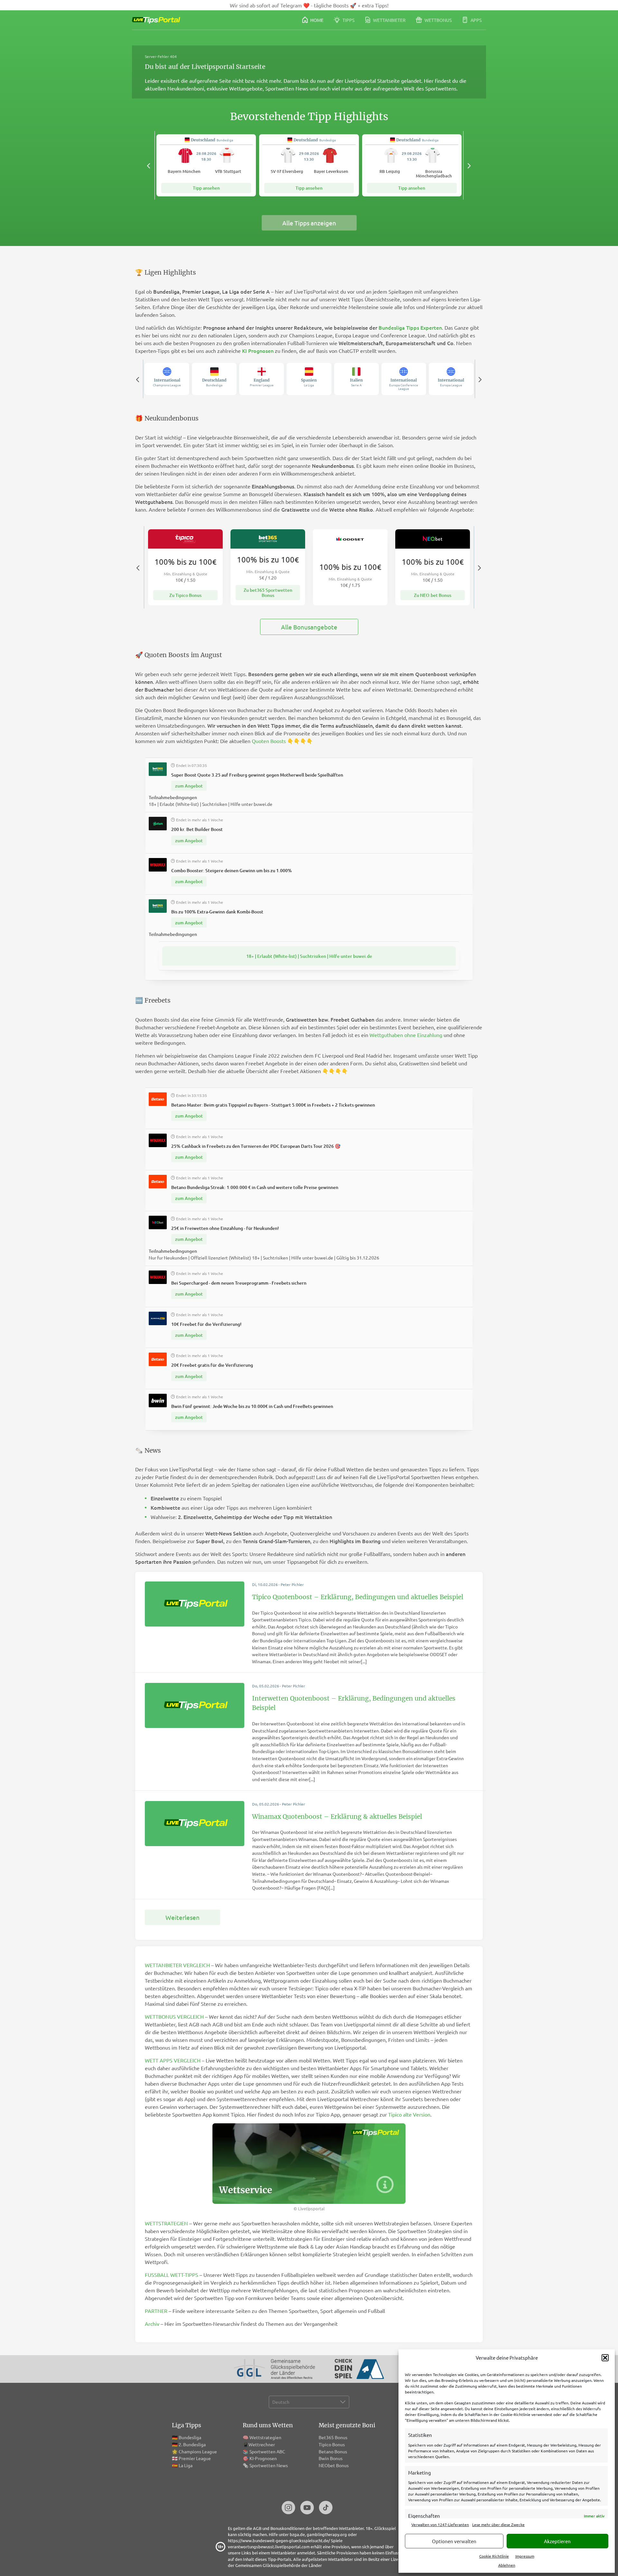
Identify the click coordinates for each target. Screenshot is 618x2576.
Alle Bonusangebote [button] (309, 627)
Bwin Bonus (331, 2458)
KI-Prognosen (263, 2458)
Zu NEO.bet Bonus (433, 595)
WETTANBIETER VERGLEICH (177, 1965)
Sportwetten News (269, 2465)
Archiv (152, 2324)
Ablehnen (507, 2565)
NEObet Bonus (334, 2465)
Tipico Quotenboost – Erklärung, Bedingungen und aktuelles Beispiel (358, 1597)
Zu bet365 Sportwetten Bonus (268, 592)
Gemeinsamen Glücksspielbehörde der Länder (279, 2565)
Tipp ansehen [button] (206, 188)
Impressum (525, 2556)
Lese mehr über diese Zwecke (498, 2524)
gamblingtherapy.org (327, 2534)
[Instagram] (288, 2508)
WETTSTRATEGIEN (166, 2223)
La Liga (186, 2465)
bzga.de (297, 2534)
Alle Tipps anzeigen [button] (309, 223)
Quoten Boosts (269, 741)
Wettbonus (438, 20)
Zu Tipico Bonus (185, 595)
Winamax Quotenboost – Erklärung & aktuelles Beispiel (337, 1816)
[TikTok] (326, 2508)
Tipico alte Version (409, 2114)
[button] (605, 2358)
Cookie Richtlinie (494, 2556)
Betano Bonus (333, 2451)
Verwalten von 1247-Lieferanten (440, 2524)
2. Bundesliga (192, 2444)
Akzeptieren (557, 2541)
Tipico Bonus (332, 2444)
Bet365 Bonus (333, 2437)
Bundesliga (190, 2437)
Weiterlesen (183, 1917)
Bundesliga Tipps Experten (410, 327)
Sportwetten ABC (267, 2451)
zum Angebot (189, 786)
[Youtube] (307, 2508)
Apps (476, 20)
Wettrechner (262, 2444)
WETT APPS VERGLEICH (173, 2060)
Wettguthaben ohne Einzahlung (406, 1035)
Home (316, 20)
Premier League (195, 2458)
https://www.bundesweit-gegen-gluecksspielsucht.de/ (279, 2540)
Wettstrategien (265, 2437)
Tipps (348, 20)
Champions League (198, 2451)
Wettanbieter (389, 20)
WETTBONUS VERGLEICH (174, 2016)
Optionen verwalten (454, 2541)
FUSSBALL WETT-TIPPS (172, 2275)
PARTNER (156, 2311)
